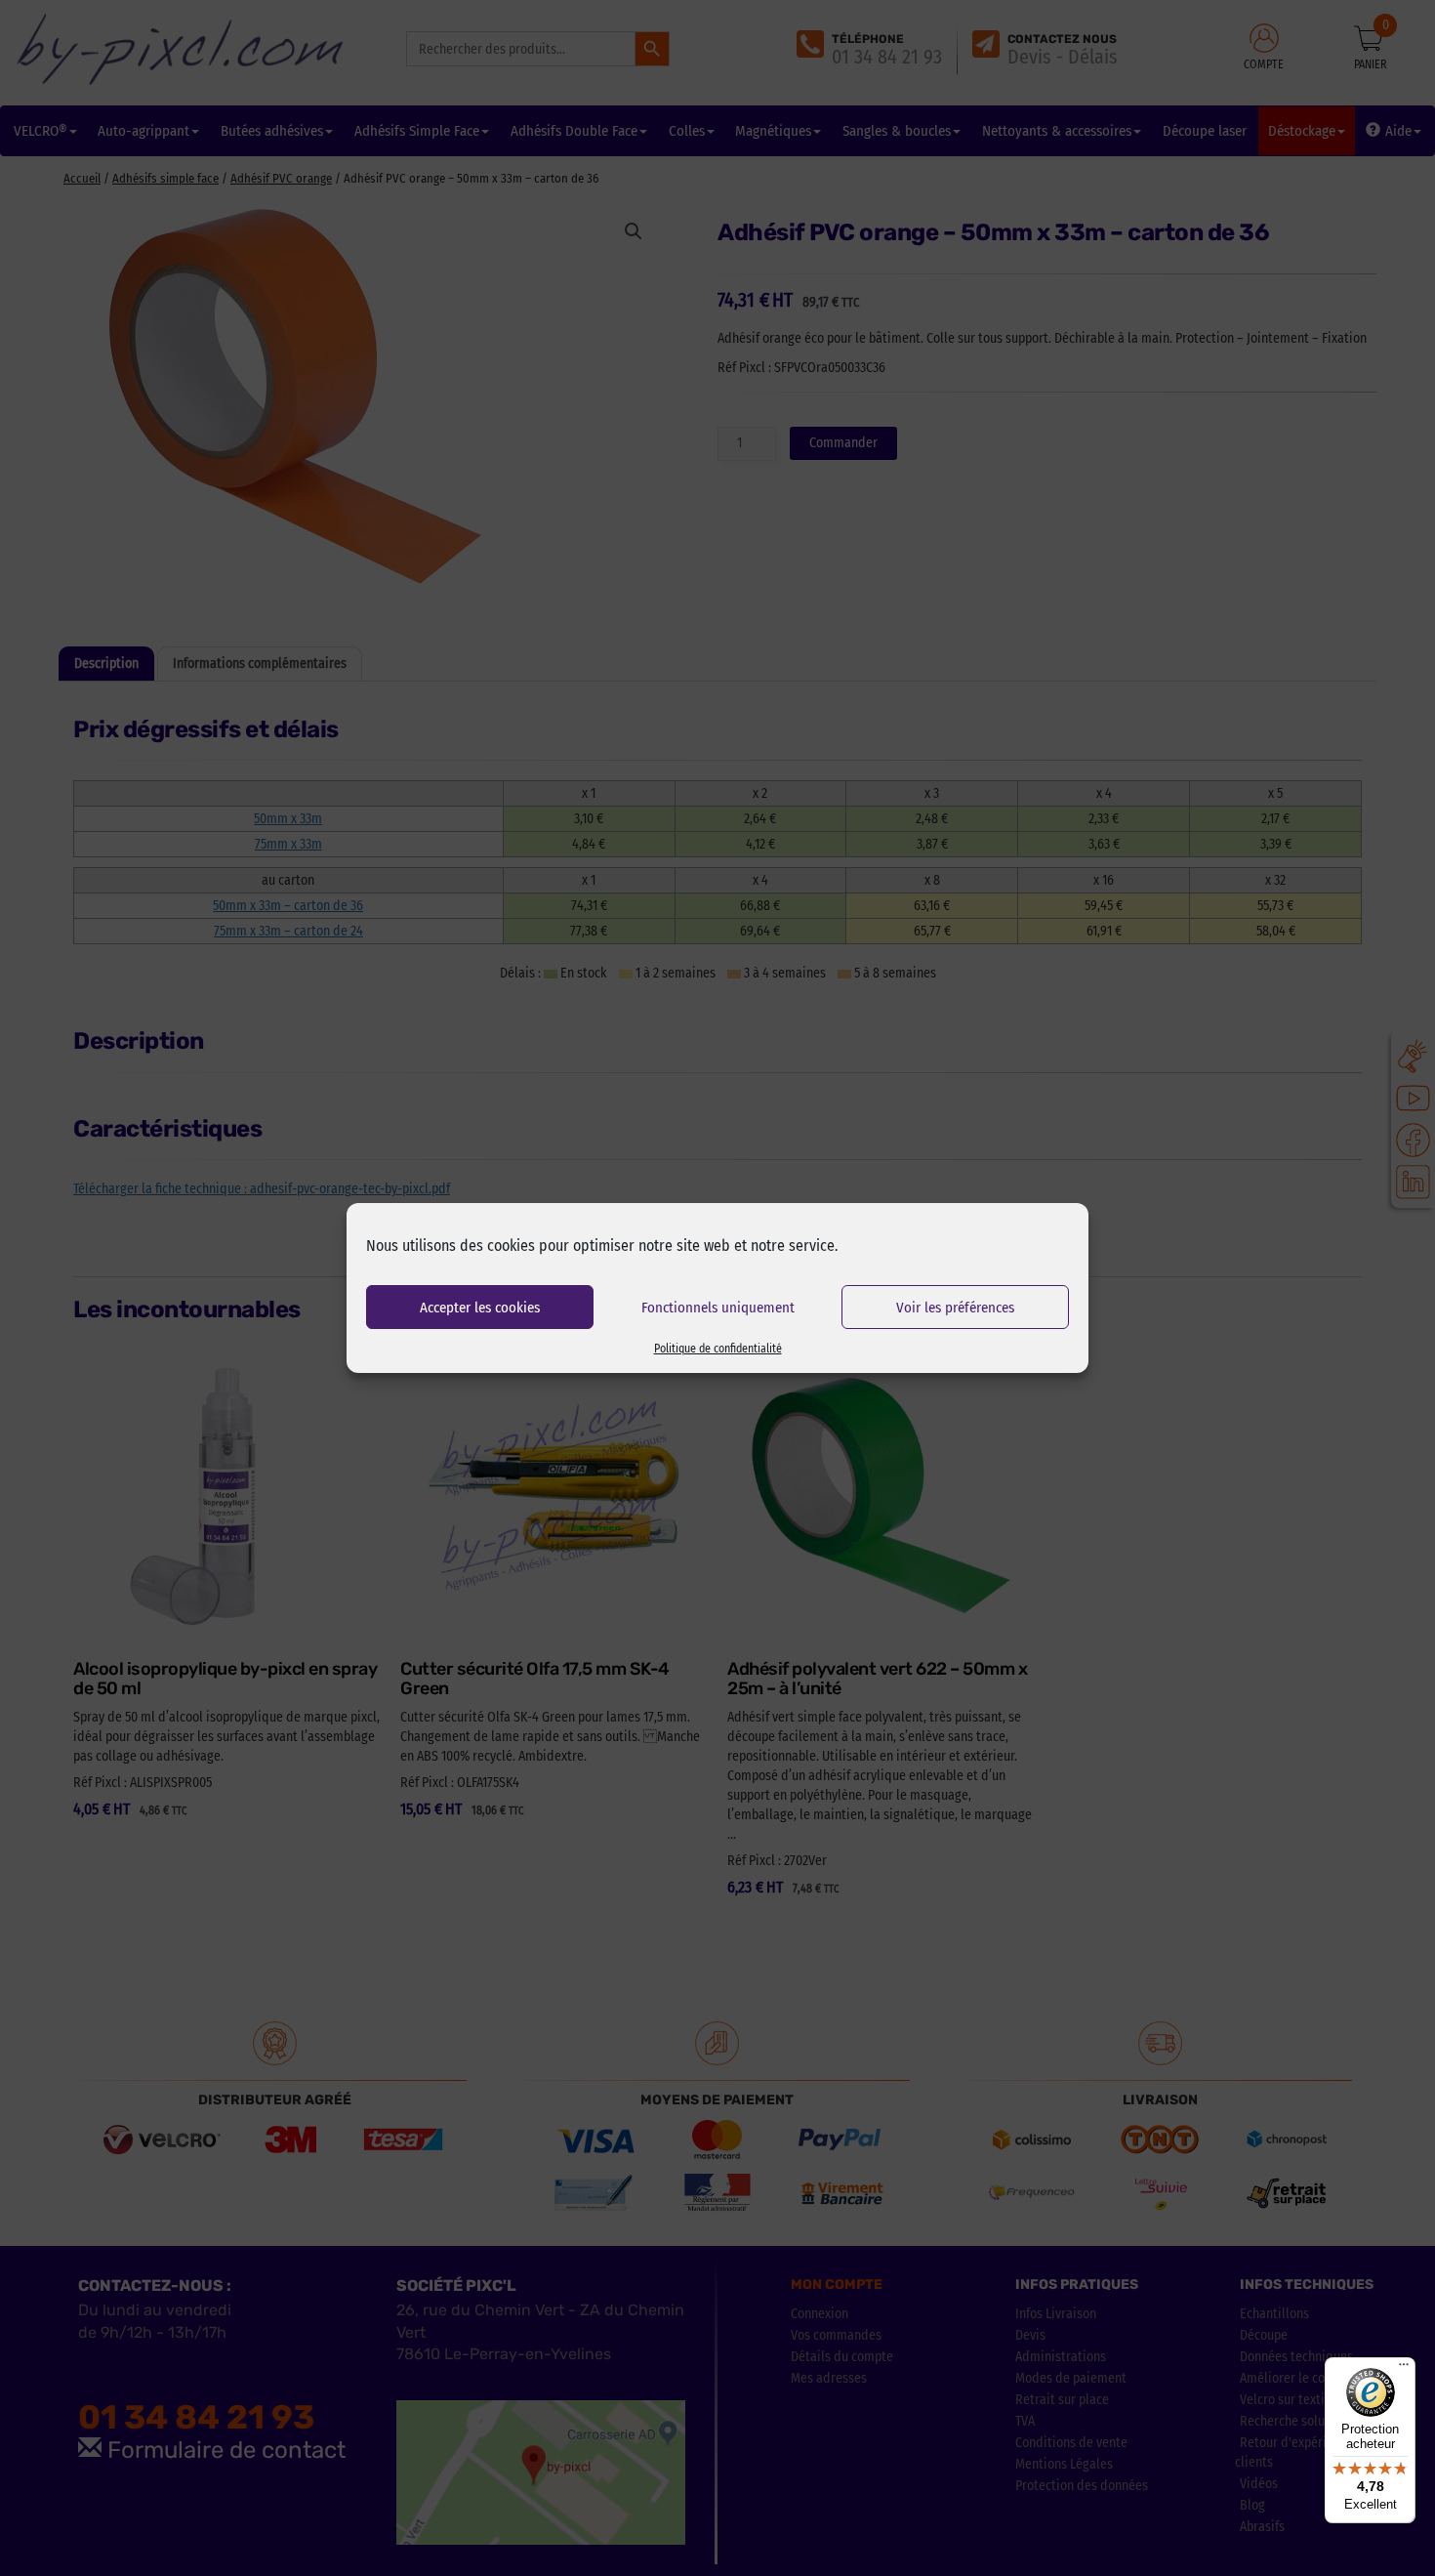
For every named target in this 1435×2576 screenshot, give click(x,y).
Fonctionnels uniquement (718, 1308)
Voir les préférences (955, 1308)
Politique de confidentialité (718, 1349)
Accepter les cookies (480, 1308)
